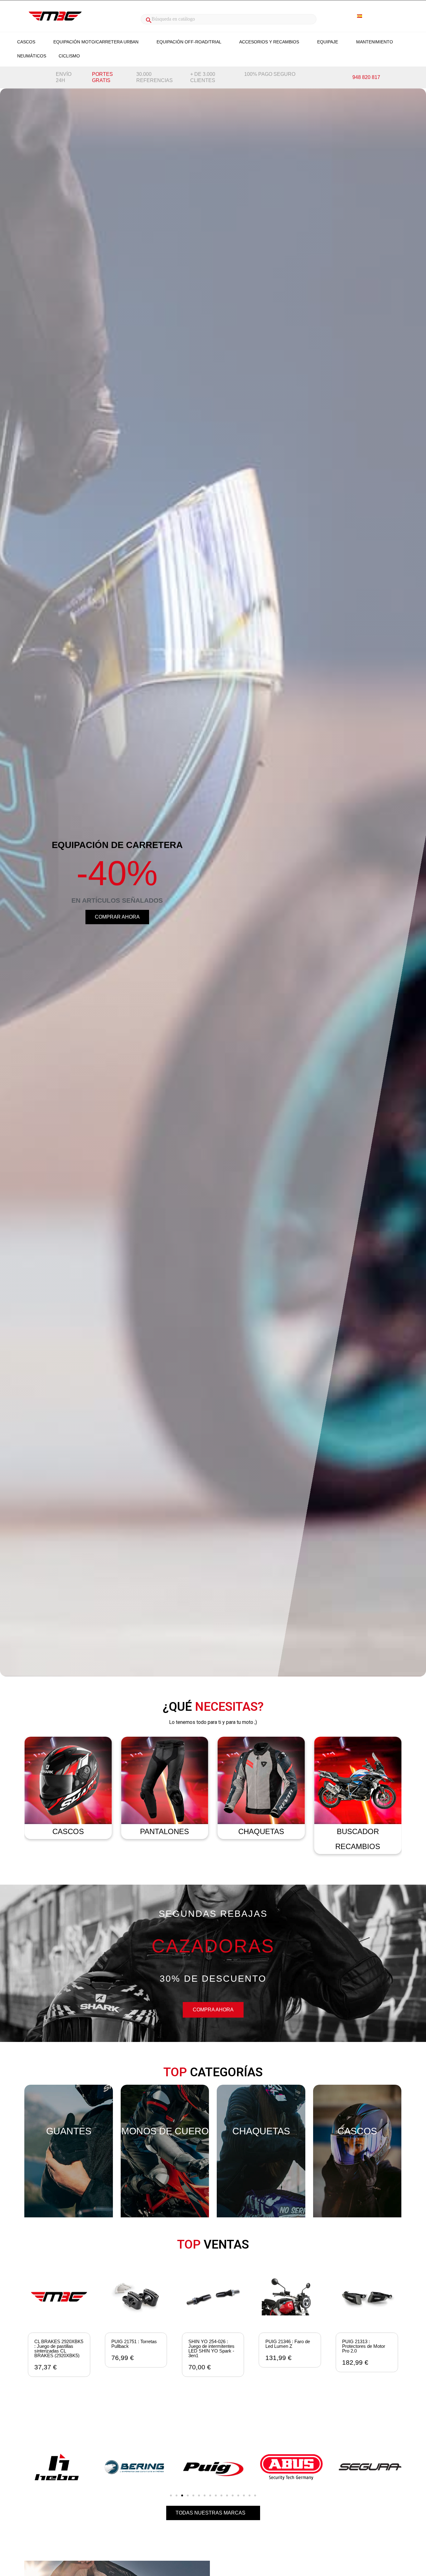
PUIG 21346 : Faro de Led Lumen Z (211, 2344)
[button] (117, 917)
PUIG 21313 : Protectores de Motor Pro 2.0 (287, 2346)
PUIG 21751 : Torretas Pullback (57, 2344)
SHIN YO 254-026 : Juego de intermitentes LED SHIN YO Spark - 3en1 (134, 2348)
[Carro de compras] (390, 16)
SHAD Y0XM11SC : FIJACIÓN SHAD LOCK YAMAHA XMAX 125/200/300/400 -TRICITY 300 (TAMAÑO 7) (366, 2353)
